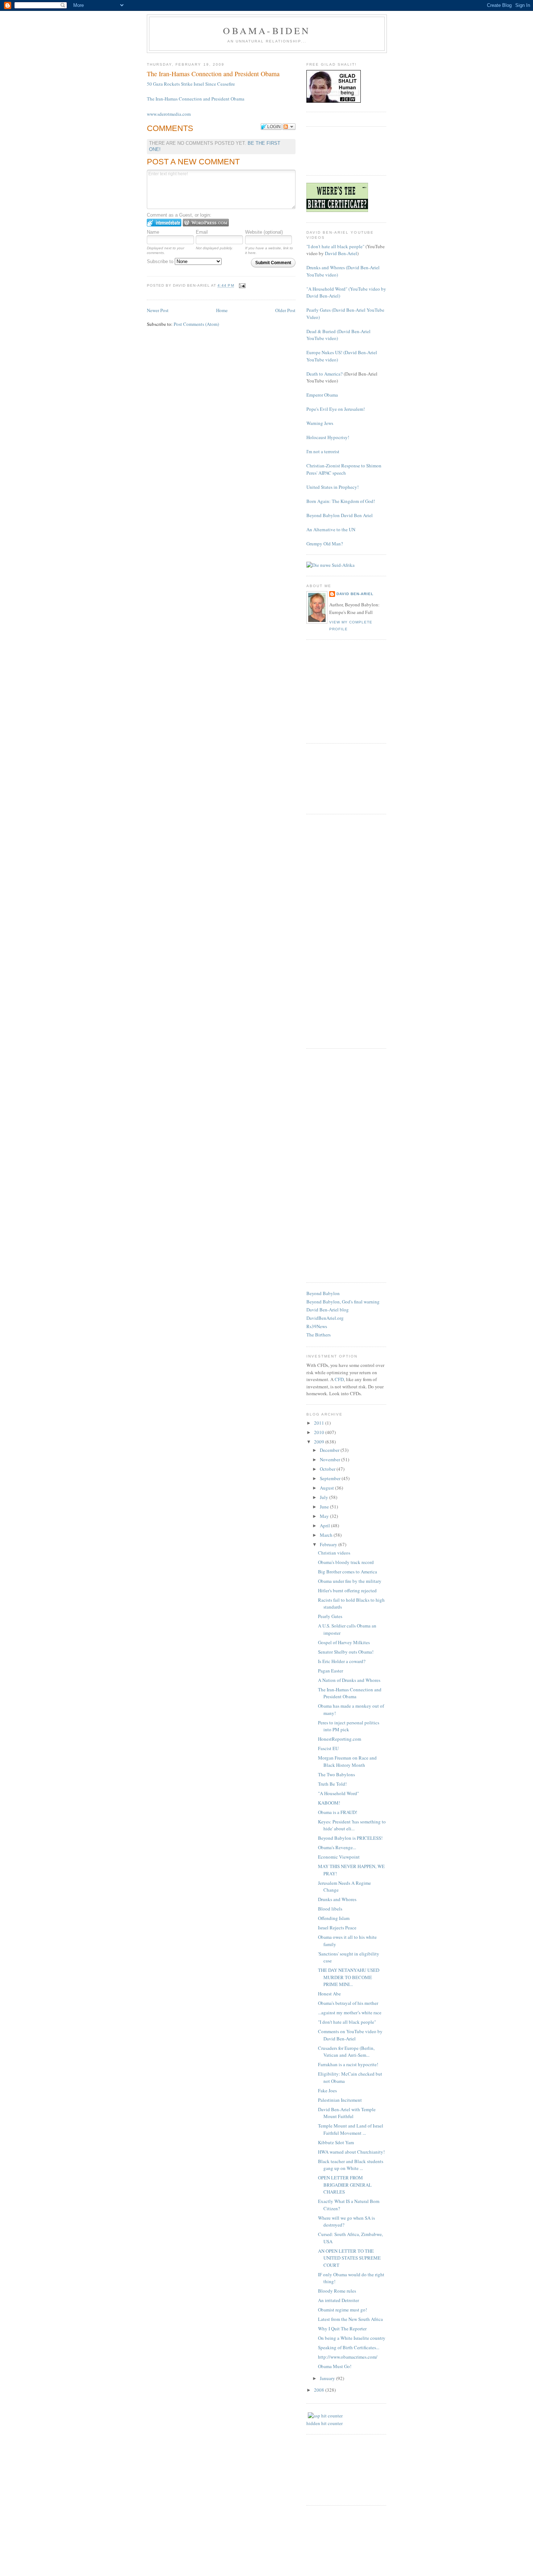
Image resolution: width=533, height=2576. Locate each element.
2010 (320, 1432)
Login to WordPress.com (206, 223)
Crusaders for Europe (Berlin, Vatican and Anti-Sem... (346, 2052)
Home (222, 310)
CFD (339, 1379)
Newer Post (158, 310)
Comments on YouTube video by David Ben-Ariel (350, 2035)
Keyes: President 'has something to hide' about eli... (352, 1825)
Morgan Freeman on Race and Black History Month (347, 1761)
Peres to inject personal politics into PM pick (349, 1726)
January (328, 2378)
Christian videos (334, 1553)
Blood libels (330, 1909)
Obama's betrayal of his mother (348, 2003)
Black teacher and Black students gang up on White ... (351, 2165)
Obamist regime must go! (342, 2310)
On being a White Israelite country (352, 2338)
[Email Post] (242, 286)
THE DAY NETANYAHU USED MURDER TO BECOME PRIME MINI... (349, 1977)
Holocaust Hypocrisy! (328, 437)
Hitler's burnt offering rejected (347, 1590)
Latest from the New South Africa (350, 2319)
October (328, 1469)
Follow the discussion (289, 127)
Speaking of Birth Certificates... (349, 2347)
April (325, 1525)
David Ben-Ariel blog (328, 1310)
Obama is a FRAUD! (338, 1812)
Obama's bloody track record (346, 1562)
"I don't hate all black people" (335, 246)
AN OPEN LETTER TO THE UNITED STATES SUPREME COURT (349, 2258)
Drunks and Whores (337, 1899)
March (327, 1535)
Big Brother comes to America (348, 1572)
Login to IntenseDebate (164, 223)
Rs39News (317, 1326)
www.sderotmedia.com (169, 114)
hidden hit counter (325, 2423)
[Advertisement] (343, 150)
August (327, 1488)
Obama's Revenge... (337, 1847)
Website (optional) (264, 232)
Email (202, 232)
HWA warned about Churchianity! (351, 2152)
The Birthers (319, 1335)
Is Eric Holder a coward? (342, 1661)
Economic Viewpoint (339, 1857)
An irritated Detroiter (338, 2300)
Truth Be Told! (332, 1784)
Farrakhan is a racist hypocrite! (348, 2064)
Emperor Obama (322, 395)
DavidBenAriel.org (325, 1318)
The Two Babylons (336, 1774)
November (330, 1459)
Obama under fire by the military (350, 1581)
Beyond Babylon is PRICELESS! (350, 1838)
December (330, 1450)
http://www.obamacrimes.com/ (348, 2357)
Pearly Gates (330, 1616)
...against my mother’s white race (350, 2012)
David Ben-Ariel (341, 253)
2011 (320, 1423)
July (325, 1497)
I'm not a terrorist (323, 451)
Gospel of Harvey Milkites (344, 1642)
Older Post (285, 310)
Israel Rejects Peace (337, 1928)
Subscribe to (161, 261)
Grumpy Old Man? (325, 544)
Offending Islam (334, 1918)
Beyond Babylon (323, 1293)
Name (153, 232)
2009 (320, 1442)
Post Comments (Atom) (196, 324)
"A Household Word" (338, 1793)
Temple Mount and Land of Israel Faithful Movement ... (351, 2129)
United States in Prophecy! (332, 487)
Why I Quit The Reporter (342, 2329)
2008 (320, 2390)
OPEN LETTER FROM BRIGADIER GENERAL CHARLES (345, 2185)
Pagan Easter (330, 1671)
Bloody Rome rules (337, 2291)
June (325, 1507)
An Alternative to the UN (331, 529)
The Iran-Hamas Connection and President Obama (196, 99)
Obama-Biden (267, 30)
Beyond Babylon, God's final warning (343, 1302)
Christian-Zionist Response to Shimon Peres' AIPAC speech (344, 469)
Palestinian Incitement (340, 2100)
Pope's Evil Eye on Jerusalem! (336, 409)
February (329, 1544)
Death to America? (325, 374)
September (331, 1478)
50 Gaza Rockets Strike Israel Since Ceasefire (191, 84)
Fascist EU (328, 1748)
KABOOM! (329, 1803)
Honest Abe (329, 1994)
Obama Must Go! (335, 2366)
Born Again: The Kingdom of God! (341, 501)
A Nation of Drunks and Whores (349, 1680)
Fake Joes (327, 2090)
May (325, 1516)
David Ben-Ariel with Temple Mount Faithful (347, 2113)
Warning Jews (320, 423)
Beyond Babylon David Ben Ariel (340, 515)
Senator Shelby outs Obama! (346, 1652)
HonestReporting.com (340, 1739)
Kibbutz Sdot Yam (336, 2142)
